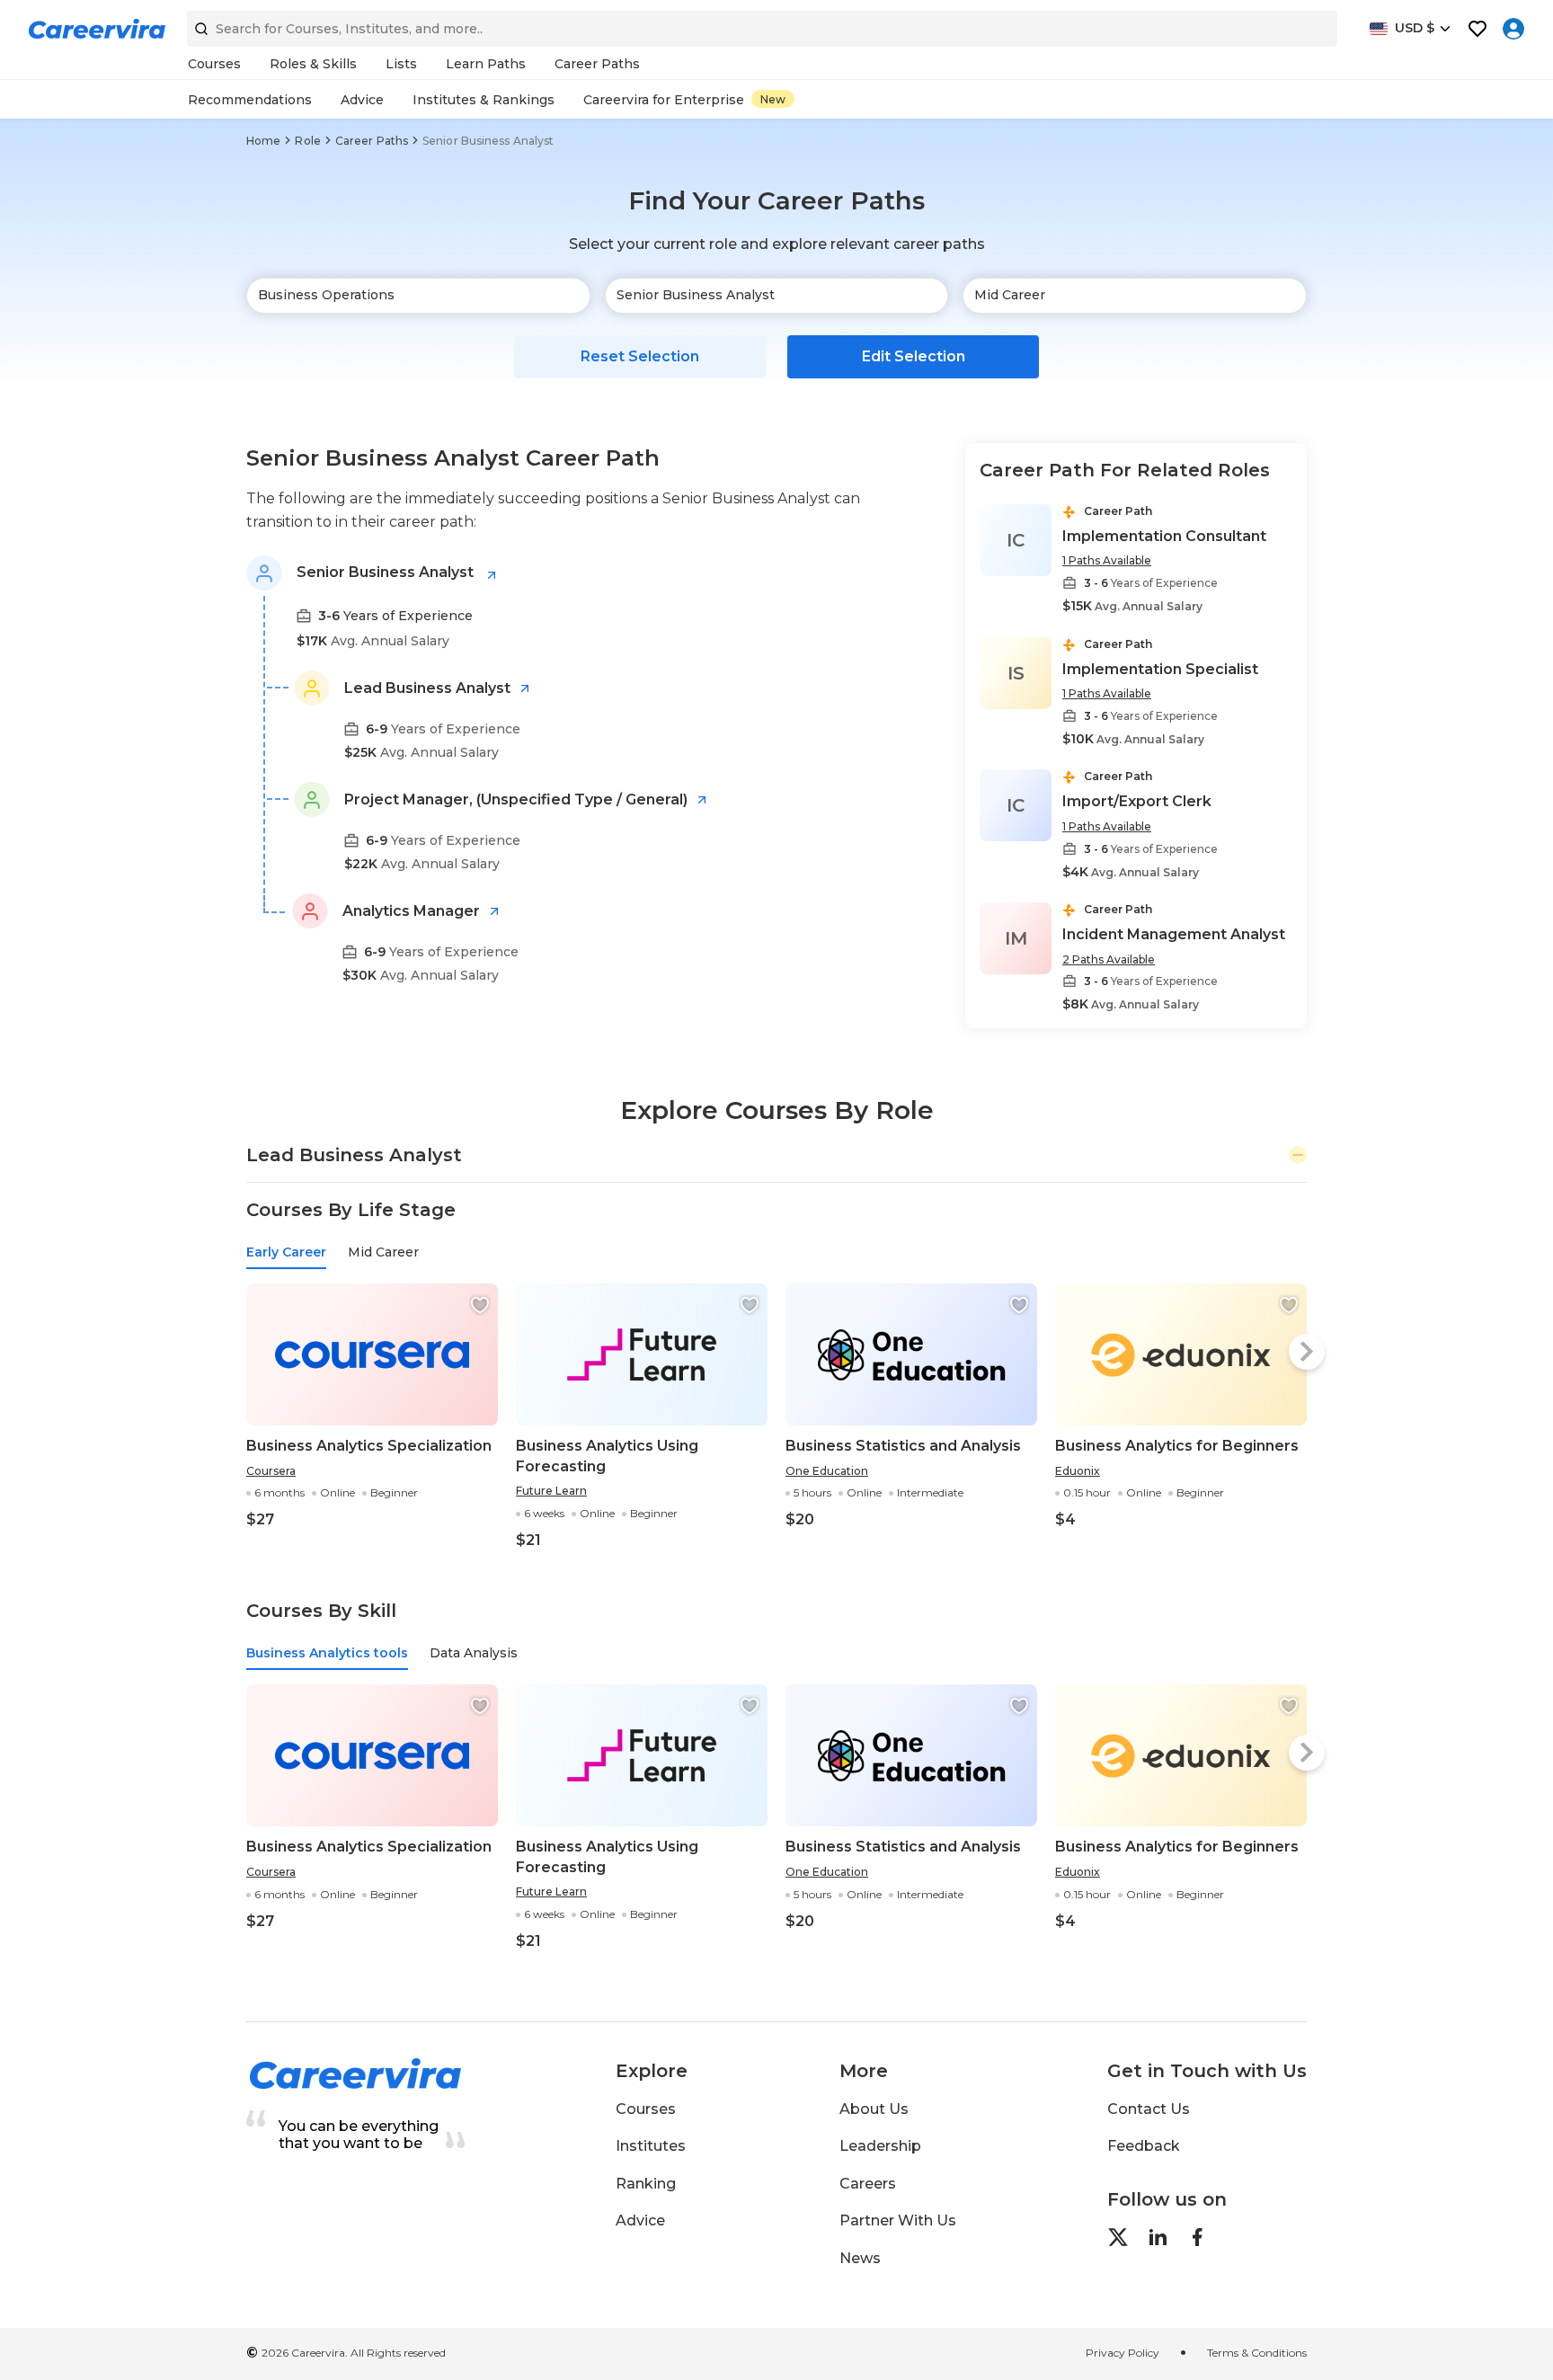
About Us (874, 2109)
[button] (480, 1305)
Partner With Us (898, 2220)
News (860, 2258)
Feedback (1144, 2146)
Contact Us (1149, 2109)
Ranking (646, 2184)
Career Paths (372, 141)
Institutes (651, 2146)
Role (307, 141)
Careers (868, 2184)
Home (263, 141)
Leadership (880, 2146)
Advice (640, 2220)
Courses (646, 2109)
